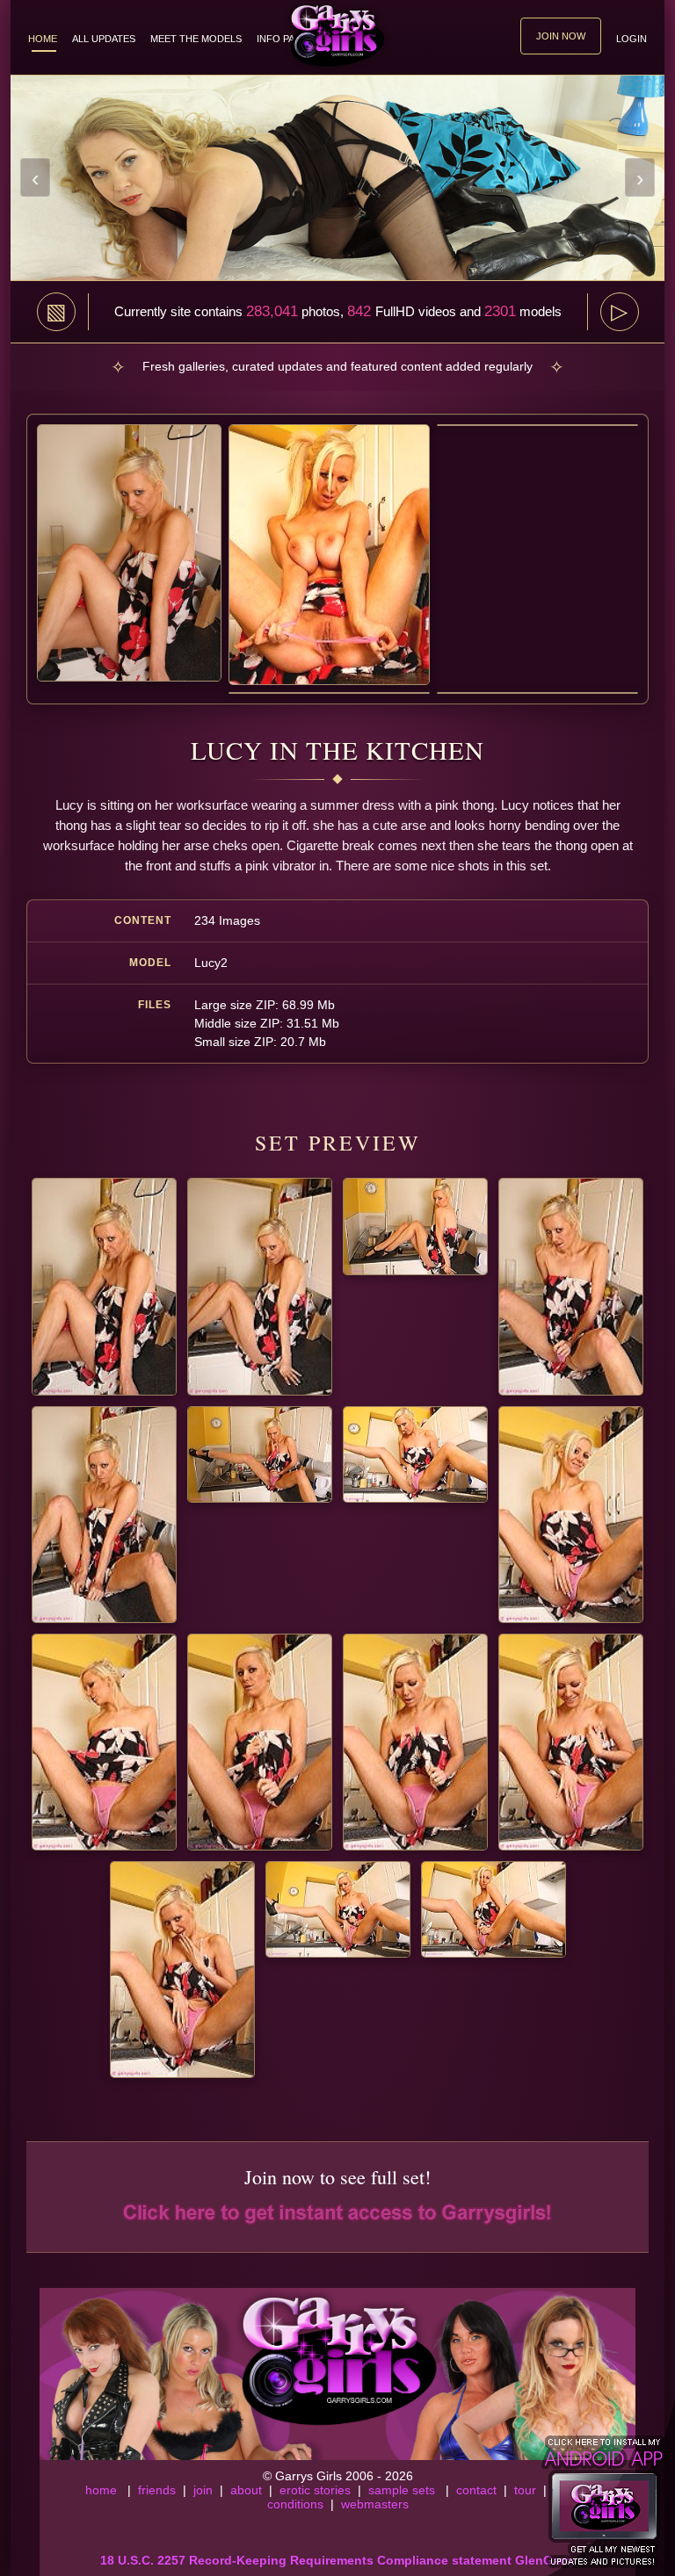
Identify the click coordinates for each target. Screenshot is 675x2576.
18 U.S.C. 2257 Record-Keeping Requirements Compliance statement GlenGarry (338, 2560)
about (246, 2490)
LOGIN (631, 39)
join (203, 2490)
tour (525, 2490)
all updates (104, 39)
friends (157, 2490)
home (101, 2490)
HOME (43, 39)
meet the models (196, 39)
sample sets (402, 2490)
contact (476, 2490)
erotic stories (315, 2490)
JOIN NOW (561, 36)
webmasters (375, 2504)
